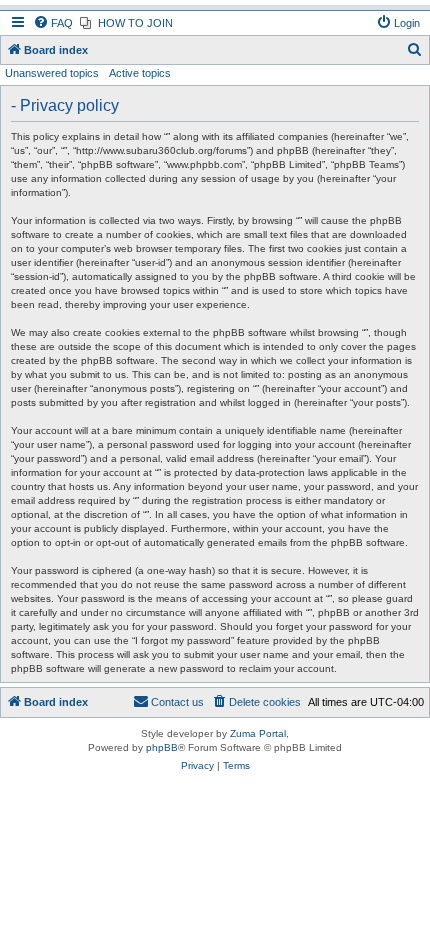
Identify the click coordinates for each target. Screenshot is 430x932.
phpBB (162, 747)
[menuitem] (53, 23)
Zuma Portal (258, 733)
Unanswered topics (52, 73)
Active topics (140, 73)
